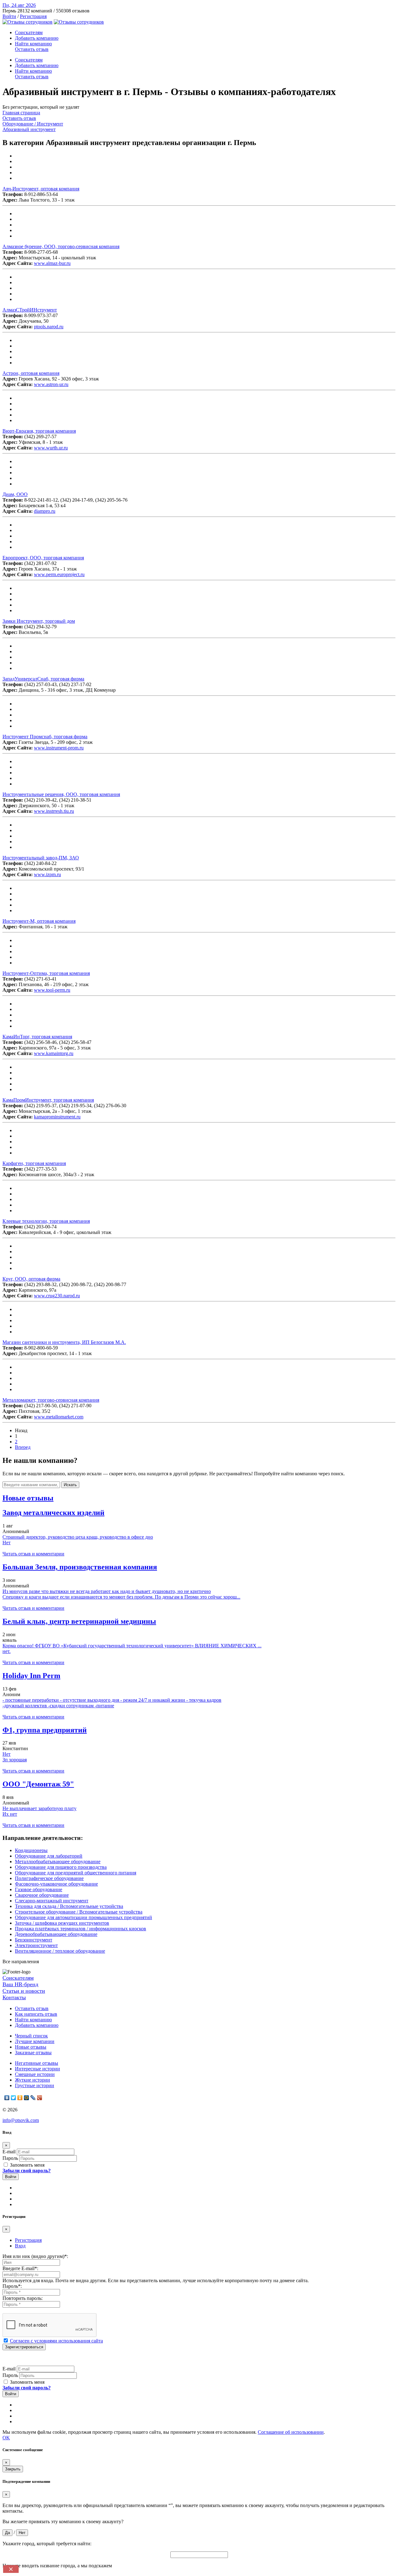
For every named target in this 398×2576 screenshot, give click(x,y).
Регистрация (33, 16)
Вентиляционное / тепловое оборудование (60, 1951)
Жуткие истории (32, 2080)
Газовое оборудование (39, 1889)
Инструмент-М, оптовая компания (39, 921)
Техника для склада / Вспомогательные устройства (69, 1906)
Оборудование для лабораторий (49, 1856)
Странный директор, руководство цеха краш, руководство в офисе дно (78, 1537)
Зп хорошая (15, 1760)
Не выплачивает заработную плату (39, 1808)
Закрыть (13, 2469)
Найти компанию (33, 44)
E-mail (9, 2152)
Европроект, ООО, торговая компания (43, 558)
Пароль (10, 2158)
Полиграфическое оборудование (49, 1878)
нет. (7, 1651)
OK (6, 2438)
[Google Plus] (40, 2098)
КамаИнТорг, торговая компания (37, 1037)
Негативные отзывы (37, 2063)
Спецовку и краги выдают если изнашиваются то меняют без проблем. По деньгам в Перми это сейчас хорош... (121, 1597)
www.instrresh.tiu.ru (54, 811)
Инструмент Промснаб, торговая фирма (45, 737)
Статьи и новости (24, 1991)
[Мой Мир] (27, 2098)
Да (7, 2533)
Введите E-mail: (20, 2268)
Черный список (31, 2036)
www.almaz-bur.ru (52, 263)
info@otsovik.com (21, 2120)
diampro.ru (45, 511)
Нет (7, 1543)
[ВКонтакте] (7, 2098)
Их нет (10, 1814)
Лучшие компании (35, 2041)
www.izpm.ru (47, 874)
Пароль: (12, 2286)
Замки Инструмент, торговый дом (39, 621)
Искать (70, 1485)
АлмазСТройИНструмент (30, 310)
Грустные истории (35, 2085)
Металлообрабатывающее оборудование (58, 1861)
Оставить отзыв (32, 49)
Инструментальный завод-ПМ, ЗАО (41, 858)
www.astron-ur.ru (51, 384)
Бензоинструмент (34, 1940)
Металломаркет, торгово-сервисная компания (51, 1400)
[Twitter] (14, 2098)
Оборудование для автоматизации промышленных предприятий (83, 1917)
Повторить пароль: (23, 2298)
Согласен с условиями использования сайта (56, 2341)
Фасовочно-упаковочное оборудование (56, 1884)
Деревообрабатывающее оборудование (56, 1934)
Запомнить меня (27, 2165)
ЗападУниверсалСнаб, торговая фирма (43, 679)
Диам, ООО (15, 494)
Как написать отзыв (36, 2014)
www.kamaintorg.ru (54, 1053)
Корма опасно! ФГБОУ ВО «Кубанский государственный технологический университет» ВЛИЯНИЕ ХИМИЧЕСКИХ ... (132, 1646)
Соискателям (29, 32)
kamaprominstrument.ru (57, 1117)
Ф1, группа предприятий (45, 1730)
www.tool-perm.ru (52, 990)
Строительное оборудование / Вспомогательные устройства (79, 1912)
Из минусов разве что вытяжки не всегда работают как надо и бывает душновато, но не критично (107, 1591)
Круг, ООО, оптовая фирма (31, 1279)
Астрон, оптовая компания (31, 373)
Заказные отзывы (33, 2053)
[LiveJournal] (33, 2098)
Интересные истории (37, 2069)
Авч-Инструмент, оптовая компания (41, 189)
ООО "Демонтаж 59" (38, 1784)
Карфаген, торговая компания (34, 1163)
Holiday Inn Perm (31, 1676)
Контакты (14, 1997)
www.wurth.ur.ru (51, 448)
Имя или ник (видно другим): (35, 2256)
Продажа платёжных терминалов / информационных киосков (81, 1929)
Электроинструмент (36, 1945)
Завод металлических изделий (53, 1513)
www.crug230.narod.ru (57, 1296)
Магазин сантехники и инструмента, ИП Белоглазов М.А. (64, 1342)
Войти (9, 16)
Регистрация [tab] (28, 2240)
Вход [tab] (20, 2246)
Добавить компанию (37, 38)
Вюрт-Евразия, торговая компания (39, 431)
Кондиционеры (31, 1850)
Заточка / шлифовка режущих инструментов (62, 1923)
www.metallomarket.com (59, 1417)
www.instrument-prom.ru (59, 748)
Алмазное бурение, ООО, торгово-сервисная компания (61, 246)
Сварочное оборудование (42, 1895)
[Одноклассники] (20, 2098)
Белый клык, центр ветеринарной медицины (79, 1621)
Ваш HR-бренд (20, 1984)
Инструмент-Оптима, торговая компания (46, 973)
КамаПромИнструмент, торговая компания (48, 1100)
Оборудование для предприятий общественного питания (76, 1873)
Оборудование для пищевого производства (61, 1867)
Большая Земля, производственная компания (80, 1567)
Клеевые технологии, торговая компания (46, 1221)
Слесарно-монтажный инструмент (52, 1901)
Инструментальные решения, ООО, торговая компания (61, 794)
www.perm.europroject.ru (59, 574)
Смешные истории (35, 2074)
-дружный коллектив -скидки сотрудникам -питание (58, 1706)
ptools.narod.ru (49, 327)
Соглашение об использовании (291, 2432)
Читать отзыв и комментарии (33, 1554)
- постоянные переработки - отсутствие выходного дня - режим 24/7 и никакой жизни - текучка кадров (112, 1700)
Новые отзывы (31, 2047)
